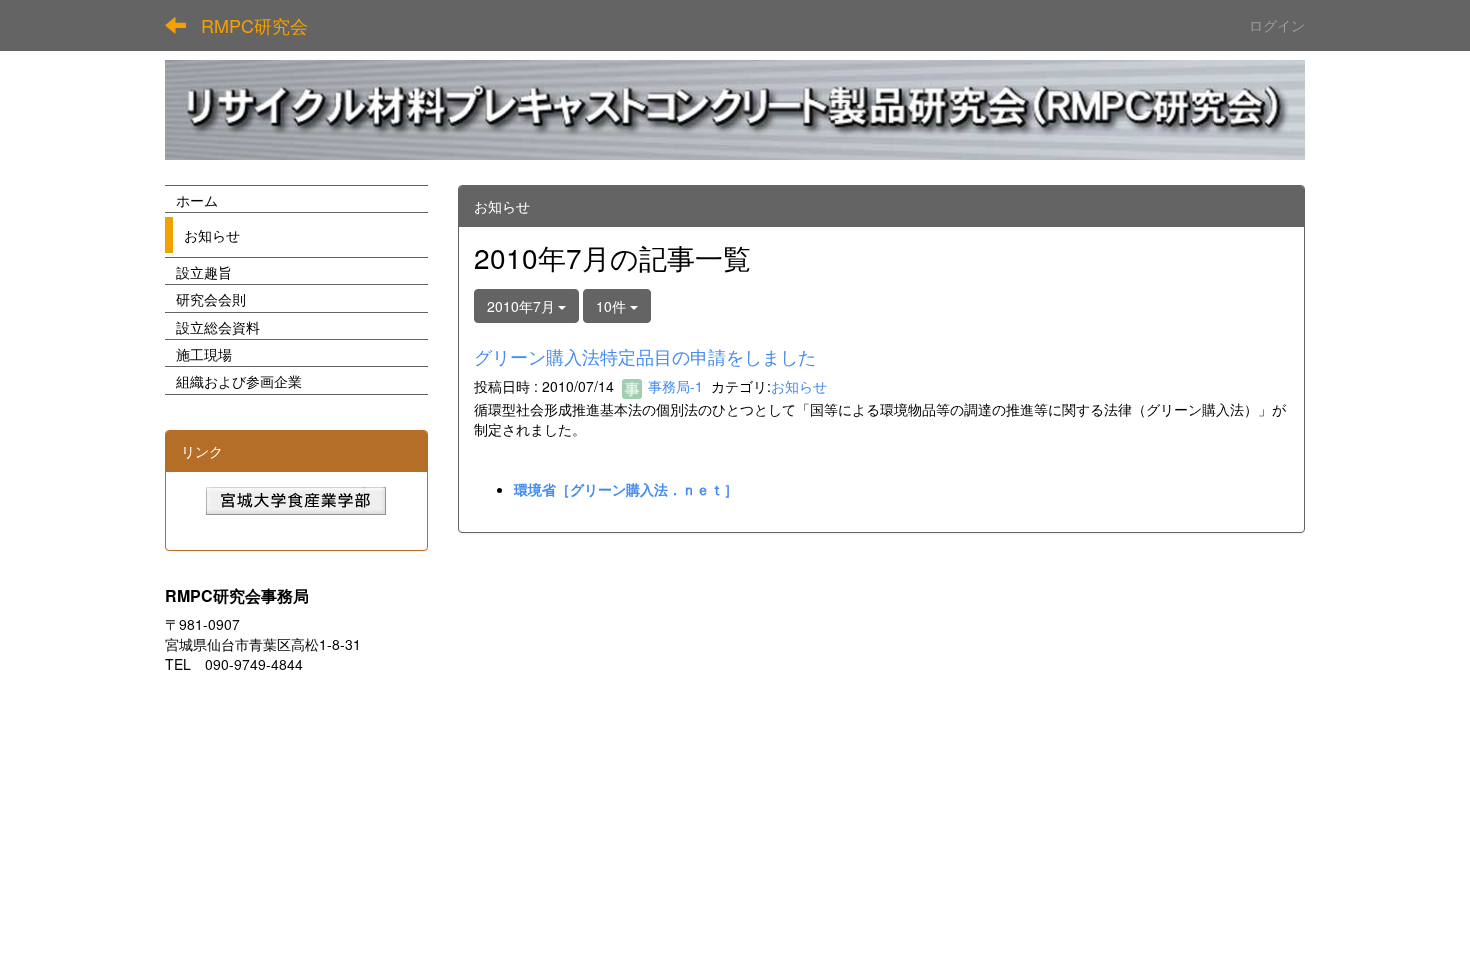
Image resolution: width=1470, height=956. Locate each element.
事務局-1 (673, 386)
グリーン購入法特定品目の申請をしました (645, 356)
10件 (613, 306)
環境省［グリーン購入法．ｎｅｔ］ (626, 489)
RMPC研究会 (254, 25)
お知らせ (799, 386)
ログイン (1277, 25)
